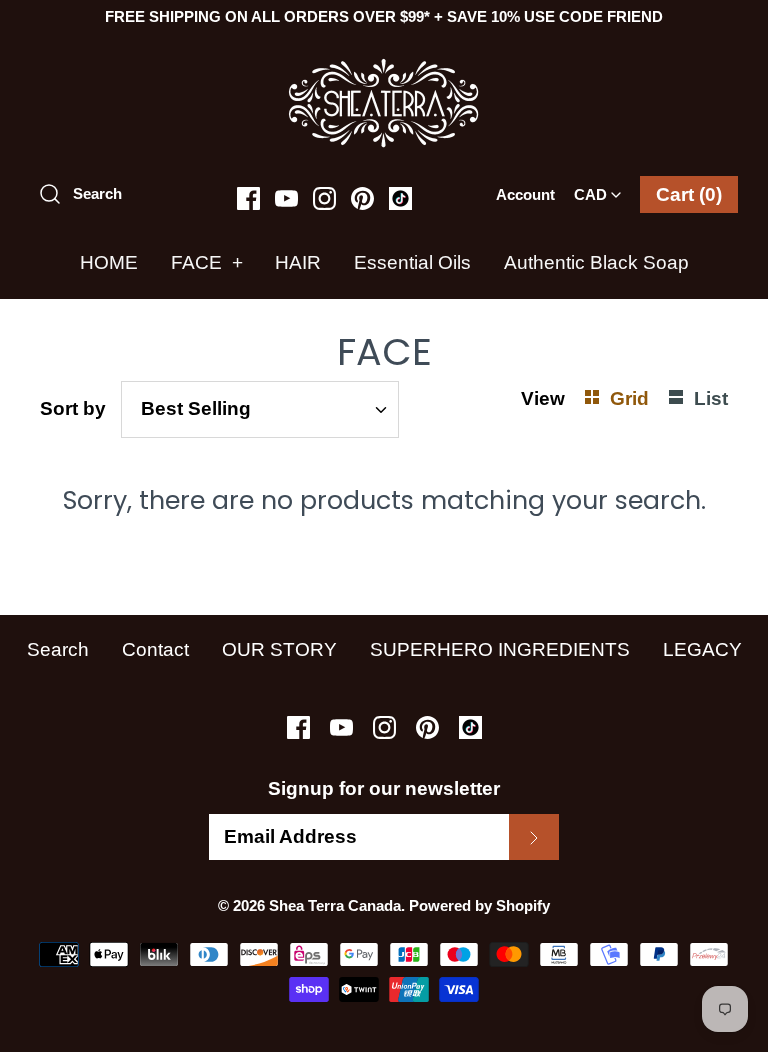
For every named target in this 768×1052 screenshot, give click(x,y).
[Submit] (534, 837)
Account (525, 194)
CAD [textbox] (601, 188)
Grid (632, 398)
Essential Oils (412, 262)
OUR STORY (279, 649)
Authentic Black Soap (596, 262)
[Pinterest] (362, 198)
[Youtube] (286, 198)
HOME (109, 262)
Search (58, 649)
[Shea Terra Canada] (384, 67)
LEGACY (702, 649)
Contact (155, 649)
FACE (207, 262)
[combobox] (597, 188)
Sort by (73, 408)
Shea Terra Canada (335, 905)
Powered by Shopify (479, 905)
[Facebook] (248, 198)
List (711, 398)
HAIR (298, 262)
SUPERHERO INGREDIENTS (500, 649)
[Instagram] (324, 198)
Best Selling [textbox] (196, 408)
